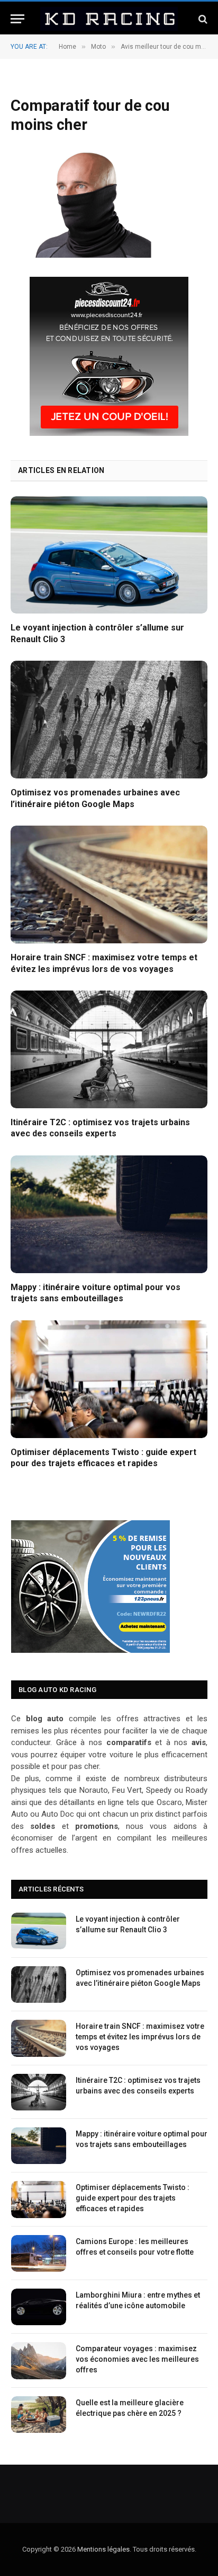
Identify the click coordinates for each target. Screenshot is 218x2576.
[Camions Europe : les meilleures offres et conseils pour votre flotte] (39, 2253)
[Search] (202, 19)
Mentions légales (103, 2549)
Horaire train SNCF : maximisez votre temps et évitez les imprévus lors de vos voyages (140, 2037)
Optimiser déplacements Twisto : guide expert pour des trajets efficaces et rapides (133, 2198)
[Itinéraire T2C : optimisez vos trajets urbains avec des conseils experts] (109, 1049)
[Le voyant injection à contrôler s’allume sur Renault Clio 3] (109, 555)
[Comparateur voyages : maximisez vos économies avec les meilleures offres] (39, 2360)
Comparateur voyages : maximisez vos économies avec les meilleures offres (137, 2359)
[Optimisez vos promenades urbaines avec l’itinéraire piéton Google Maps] (109, 719)
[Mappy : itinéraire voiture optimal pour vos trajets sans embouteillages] (109, 1214)
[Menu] (17, 19)
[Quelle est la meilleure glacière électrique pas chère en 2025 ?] (39, 2415)
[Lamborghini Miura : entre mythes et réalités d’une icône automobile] (39, 2307)
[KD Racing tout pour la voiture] (109, 19)
